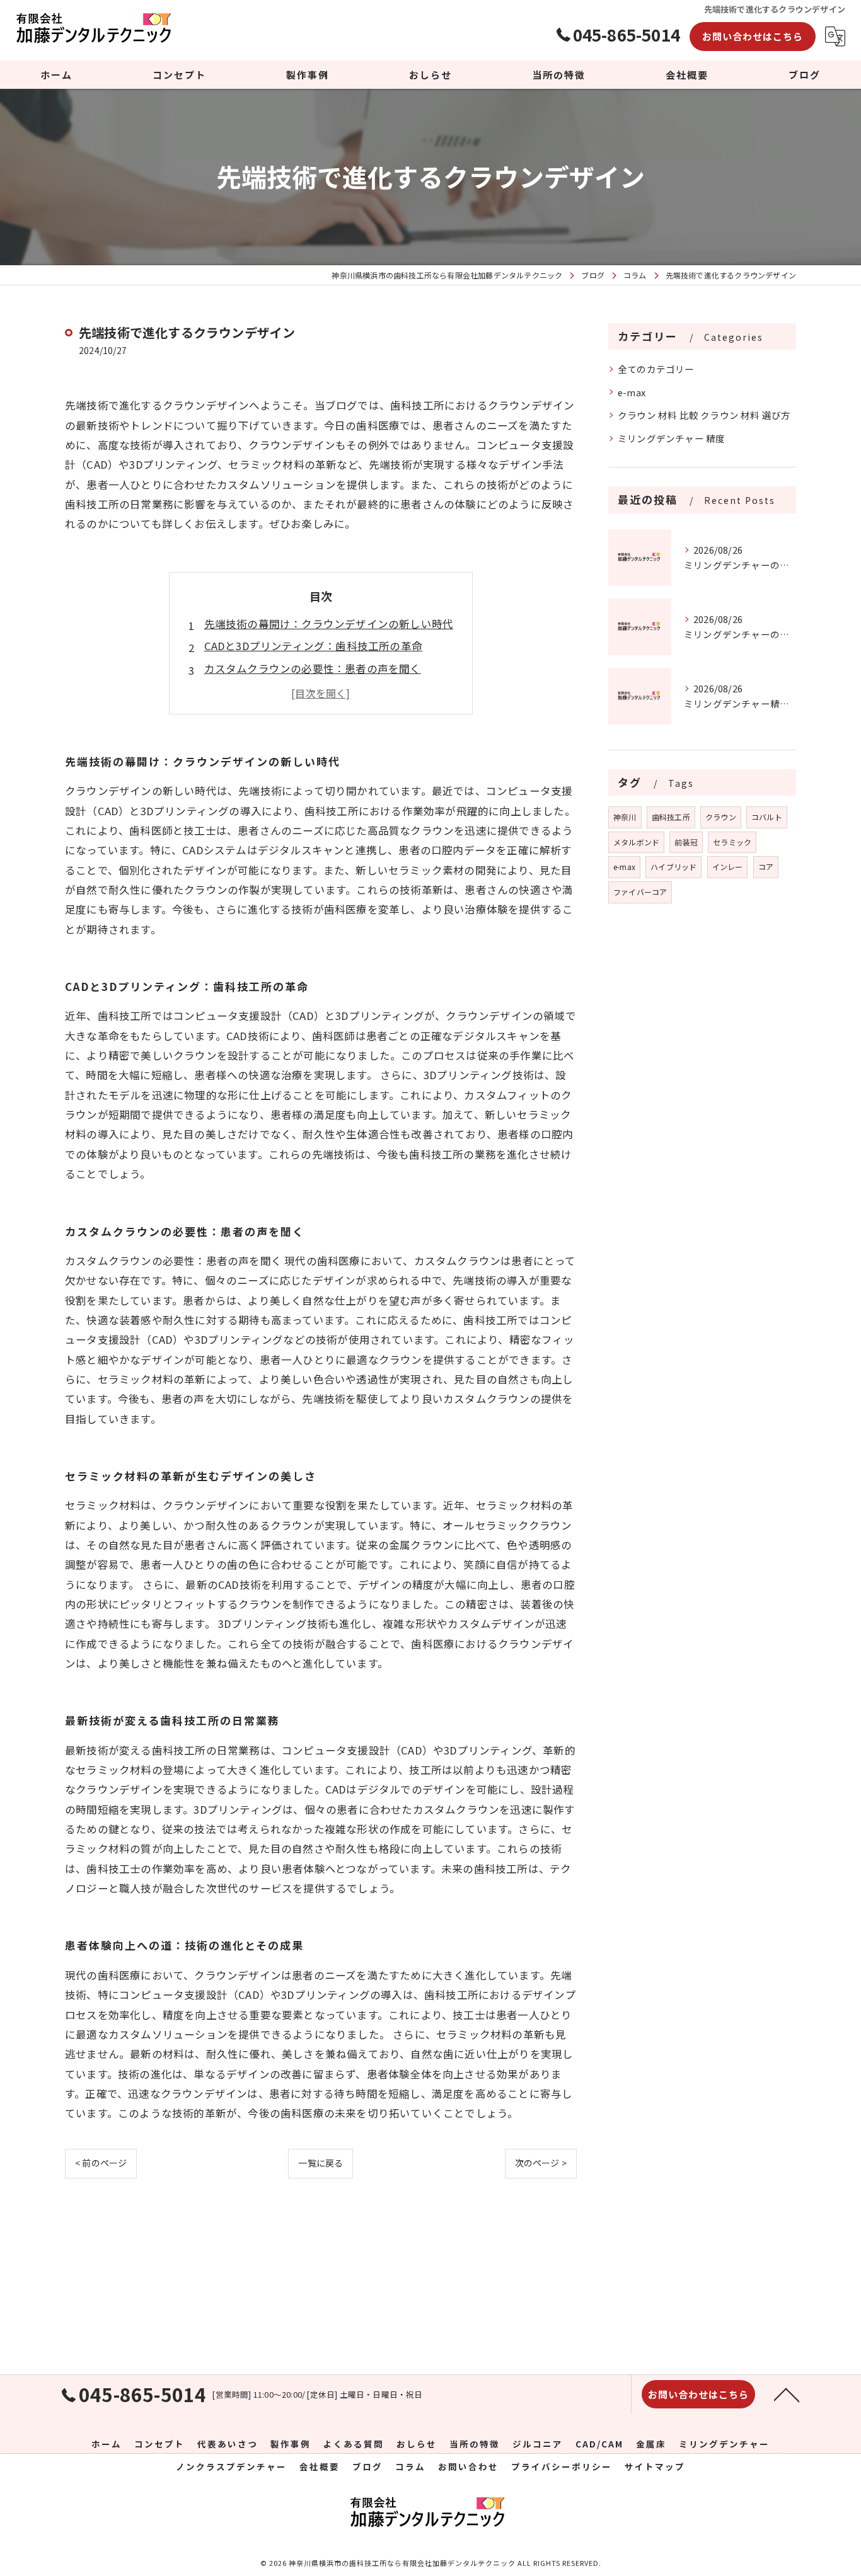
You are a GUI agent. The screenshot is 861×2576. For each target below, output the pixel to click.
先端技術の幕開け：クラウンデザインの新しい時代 (329, 624)
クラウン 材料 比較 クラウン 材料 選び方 (704, 415)
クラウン (721, 817)
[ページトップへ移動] (787, 2394)
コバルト (767, 817)
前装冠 (686, 842)
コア (766, 867)
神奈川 (625, 817)
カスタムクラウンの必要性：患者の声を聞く (313, 668)
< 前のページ (101, 2163)
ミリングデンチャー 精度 (671, 438)
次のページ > (541, 2163)
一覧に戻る (321, 2163)
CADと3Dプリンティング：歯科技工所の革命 (313, 646)
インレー (728, 867)
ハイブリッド (673, 867)
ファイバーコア (640, 892)
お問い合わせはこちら (753, 36)
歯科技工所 (671, 817)
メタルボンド (636, 842)
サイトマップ (655, 2466)
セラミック (732, 842)
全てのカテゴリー (656, 369)
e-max (632, 392)
